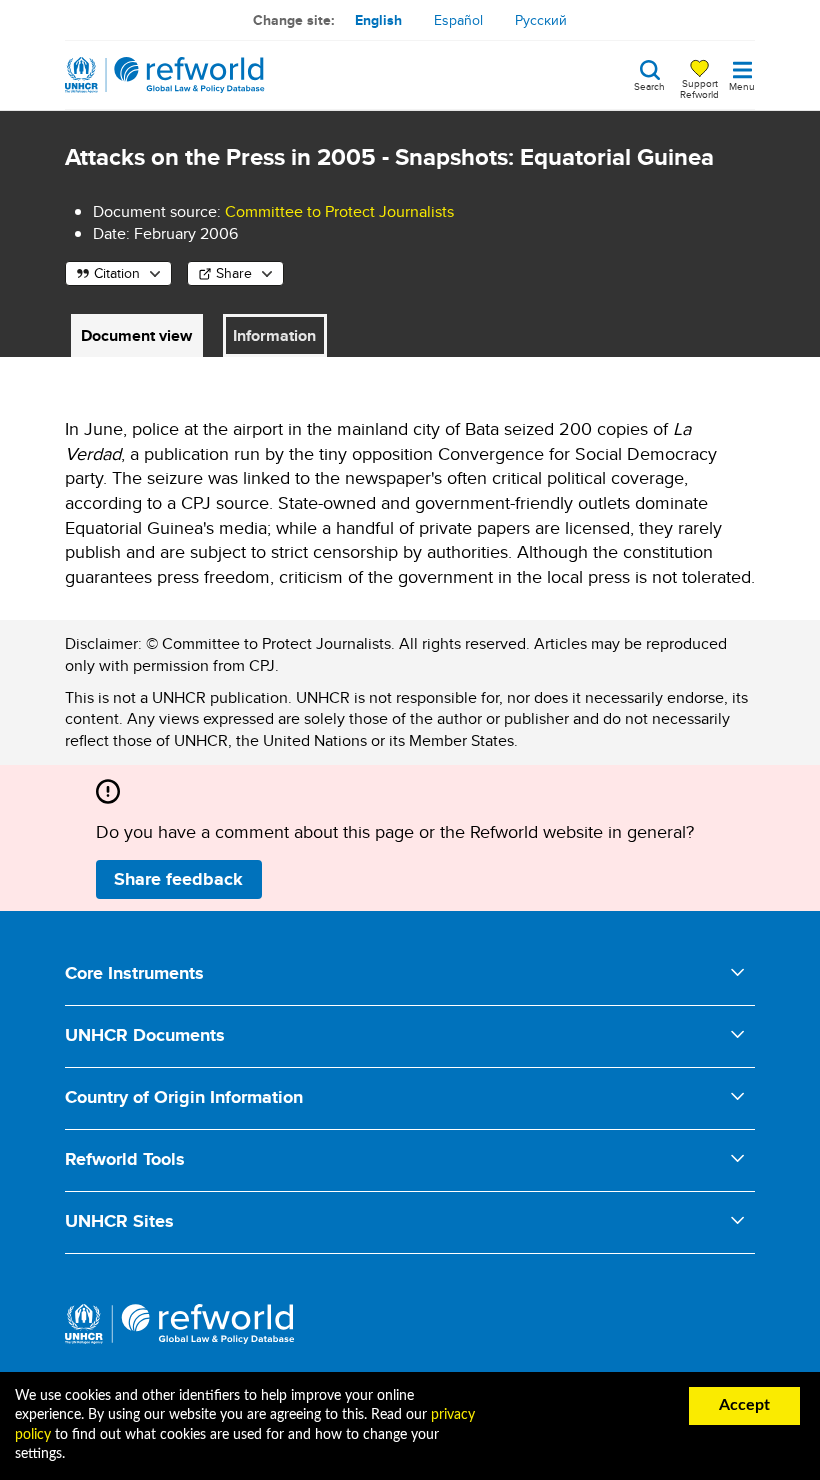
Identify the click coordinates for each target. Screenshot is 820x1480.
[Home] (165, 75)
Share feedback (178, 879)
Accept (744, 1405)
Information (274, 335)
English (378, 20)
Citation (117, 273)
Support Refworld (699, 88)
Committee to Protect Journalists (339, 211)
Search (649, 85)
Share (234, 273)
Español (458, 20)
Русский (541, 20)
